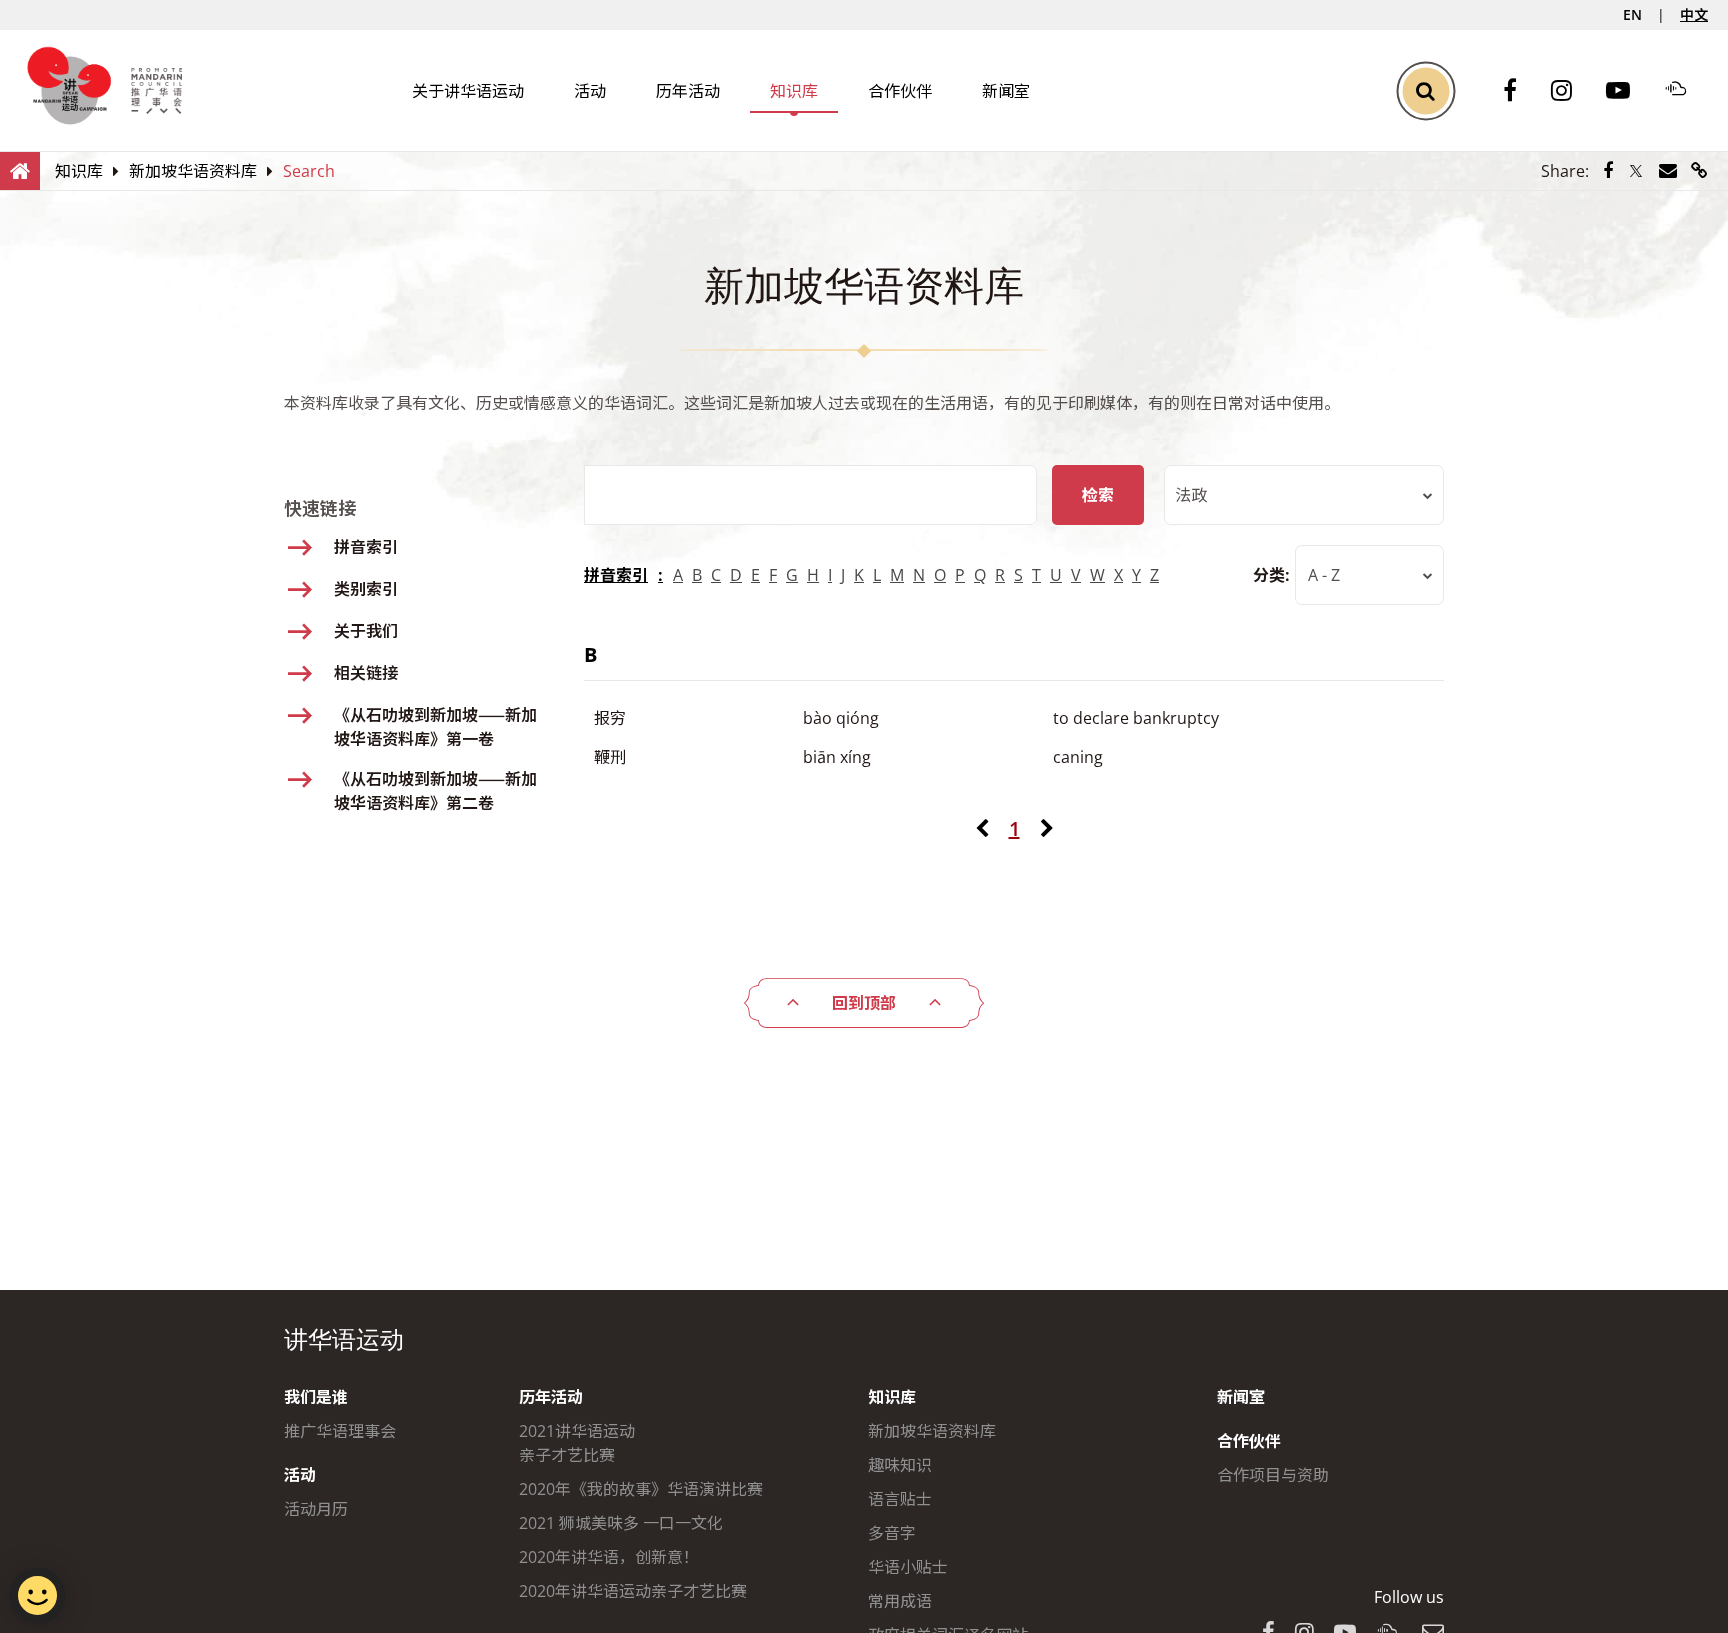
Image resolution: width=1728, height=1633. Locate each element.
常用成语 (900, 1601)
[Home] (20, 170)
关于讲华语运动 (468, 91)
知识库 (794, 91)
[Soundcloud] (1686, 91)
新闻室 (1006, 91)
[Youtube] (1628, 91)
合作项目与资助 (1273, 1475)
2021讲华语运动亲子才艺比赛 (577, 1443)
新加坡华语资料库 (932, 1431)
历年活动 (688, 91)
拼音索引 (616, 575)
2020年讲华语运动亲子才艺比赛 (633, 1591)
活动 (590, 91)
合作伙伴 (900, 91)
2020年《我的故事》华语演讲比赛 (641, 1489)
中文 (1694, 14)
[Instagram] (1571, 91)
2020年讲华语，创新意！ (609, 1557)
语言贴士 (900, 1499)
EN (1632, 14)
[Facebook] (1520, 91)
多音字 (892, 1533)
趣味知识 (900, 1465)
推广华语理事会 (340, 1431)
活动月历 (316, 1509)
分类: (1271, 575)
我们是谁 (316, 1397)
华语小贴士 (908, 1567)
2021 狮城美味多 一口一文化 (621, 1523)
